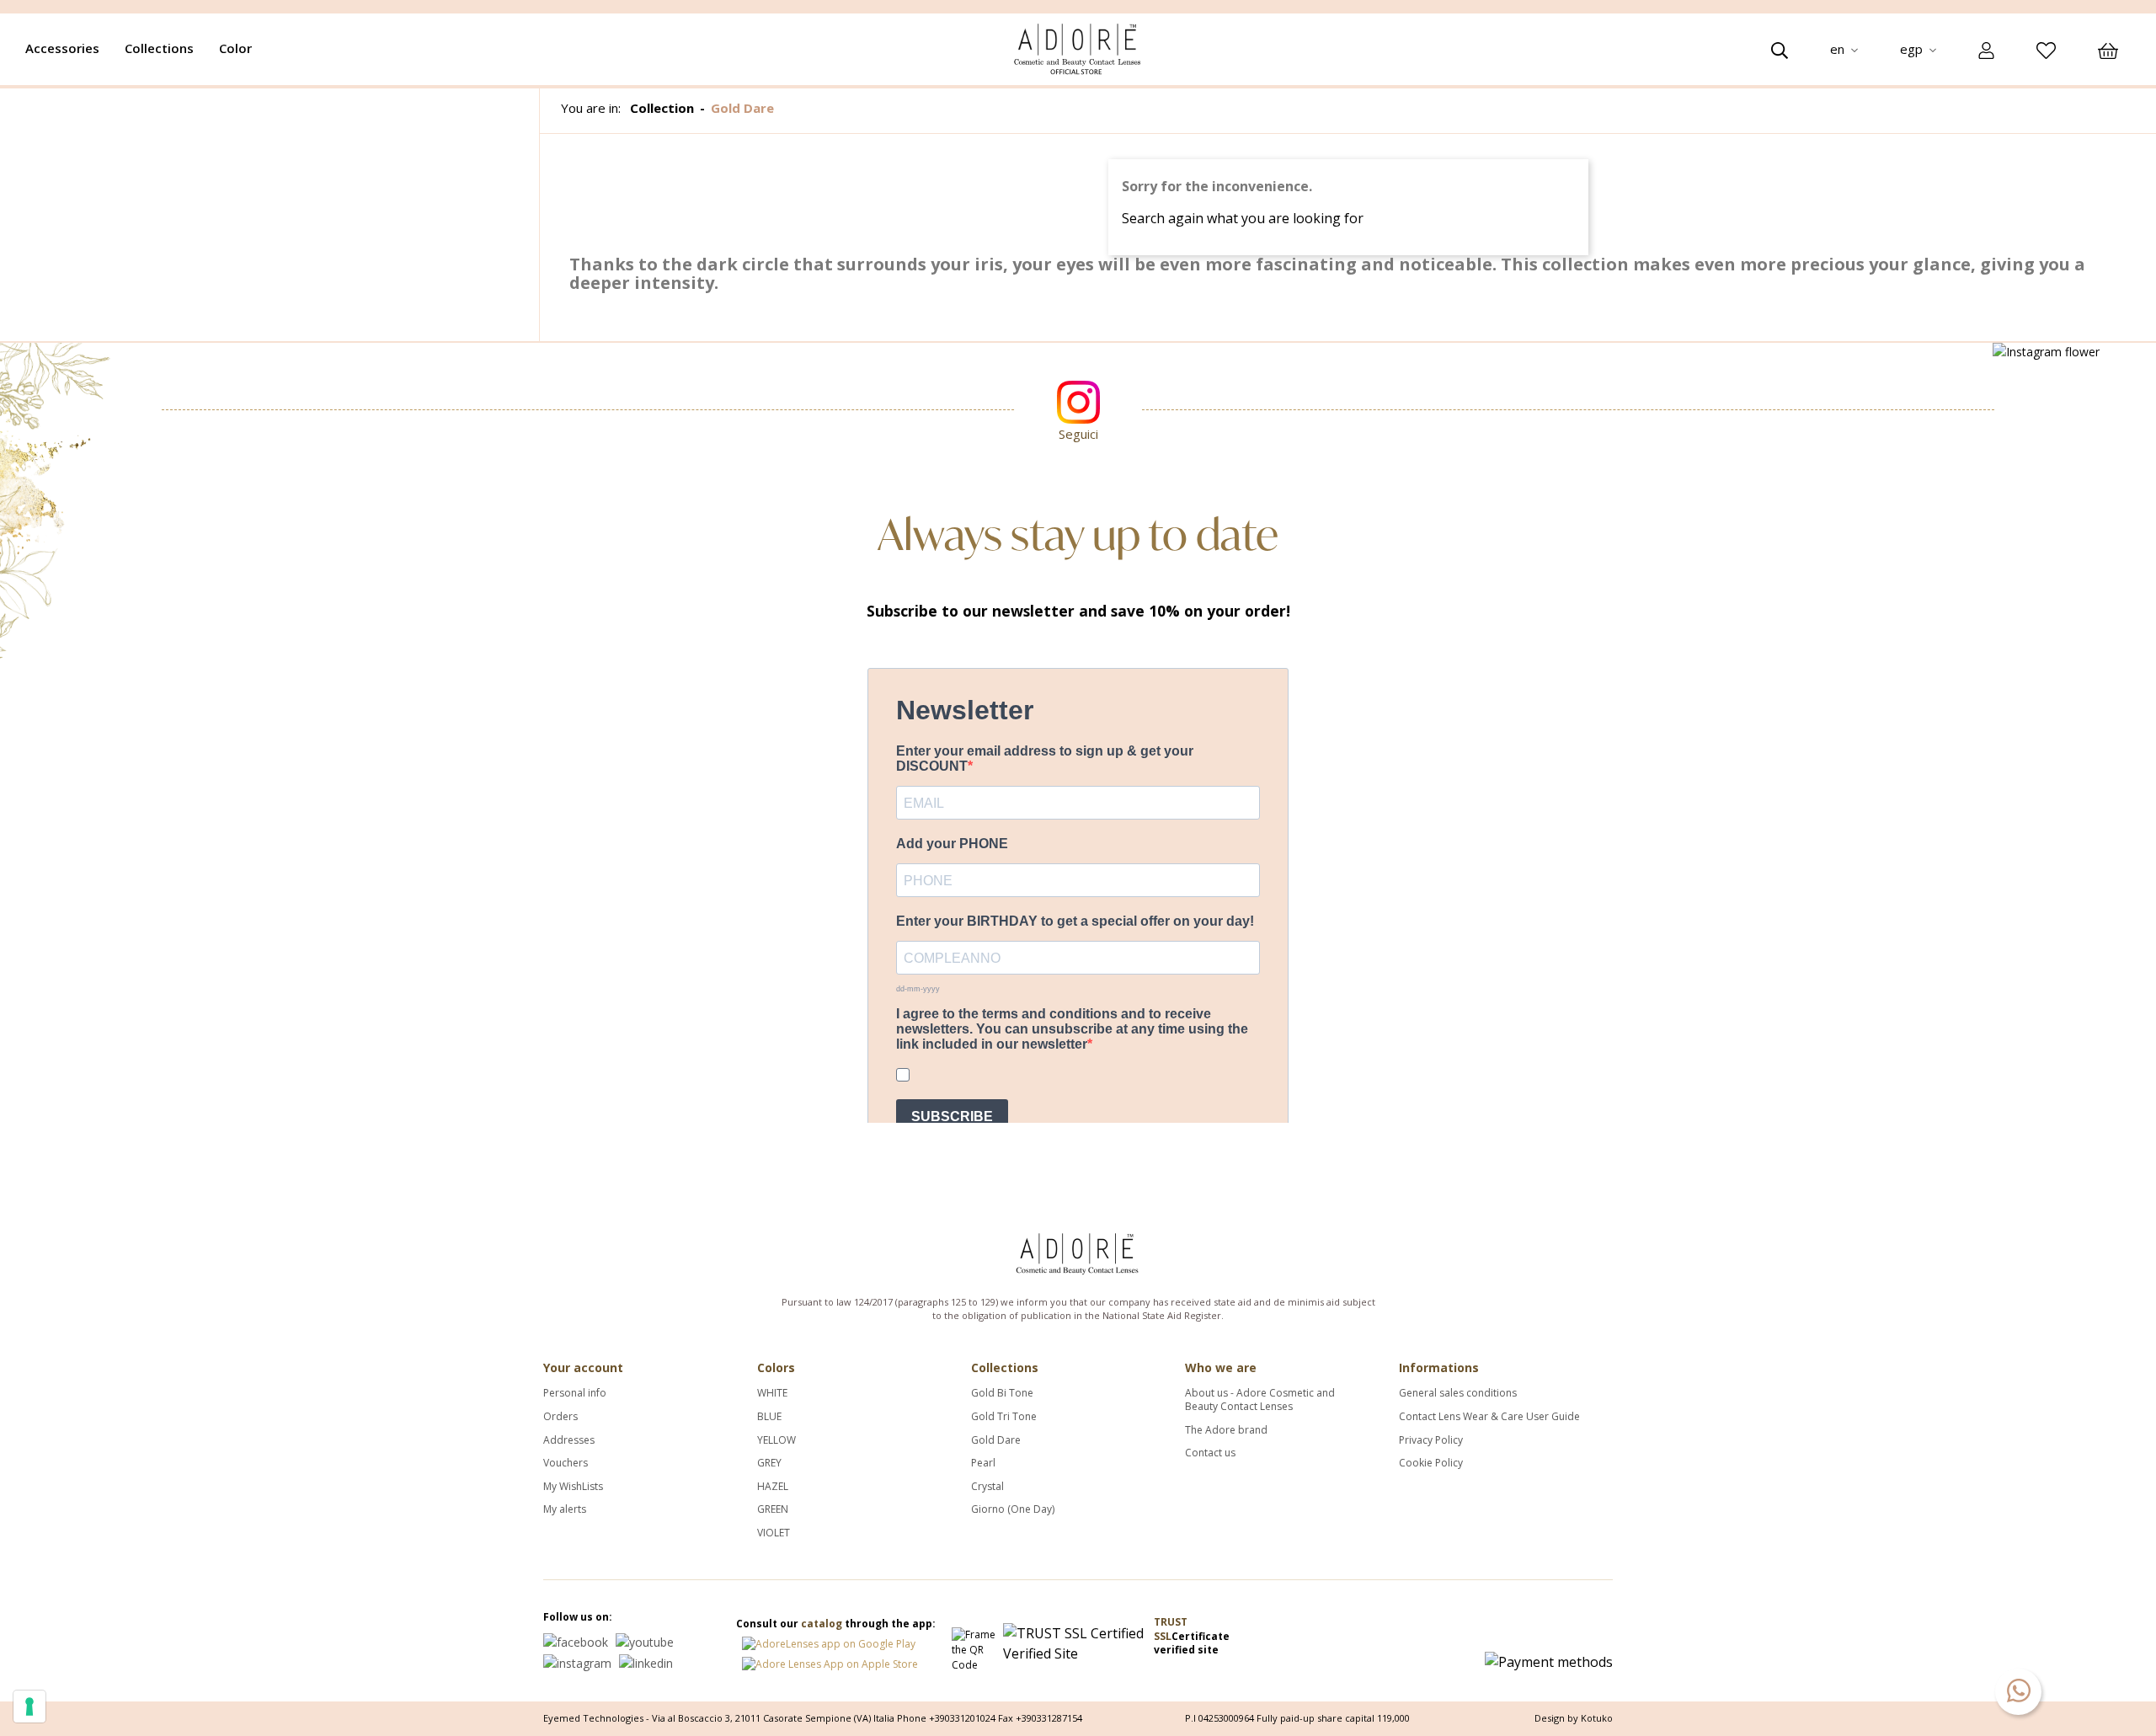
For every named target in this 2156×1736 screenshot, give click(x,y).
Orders (560, 1417)
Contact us (1210, 1453)
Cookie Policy (1431, 1463)
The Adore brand (1226, 1430)
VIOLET (774, 1533)
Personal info (575, 1393)
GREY (769, 1463)
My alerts (565, 1509)
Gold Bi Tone (1002, 1393)
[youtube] (645, 1641)
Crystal (987, 1487)
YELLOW (776, 1440)
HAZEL (773, 1487)
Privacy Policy (1431, 1440)
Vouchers (566, 1463)
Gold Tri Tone (1004, 1417)
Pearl (983, 1463)
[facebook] (576, 1641)
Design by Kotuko (1574, 1718)
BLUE (769, 1417)
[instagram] (577, 1661)
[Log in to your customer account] (1986, 50)
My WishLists (573, 1487)
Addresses (569, 1440)
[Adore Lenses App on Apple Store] (830, 1661)
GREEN (773, 1509)
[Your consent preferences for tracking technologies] (29, 1707)
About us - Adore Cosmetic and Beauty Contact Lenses (1260, 1399)
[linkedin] (646, 1661)
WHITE (772, 1393)
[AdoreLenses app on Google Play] (829, 1640)
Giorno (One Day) (1013, 1509)
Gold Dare (996, 1440)
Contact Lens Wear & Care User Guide (1489, 1417)
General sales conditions (1458, 1393)
